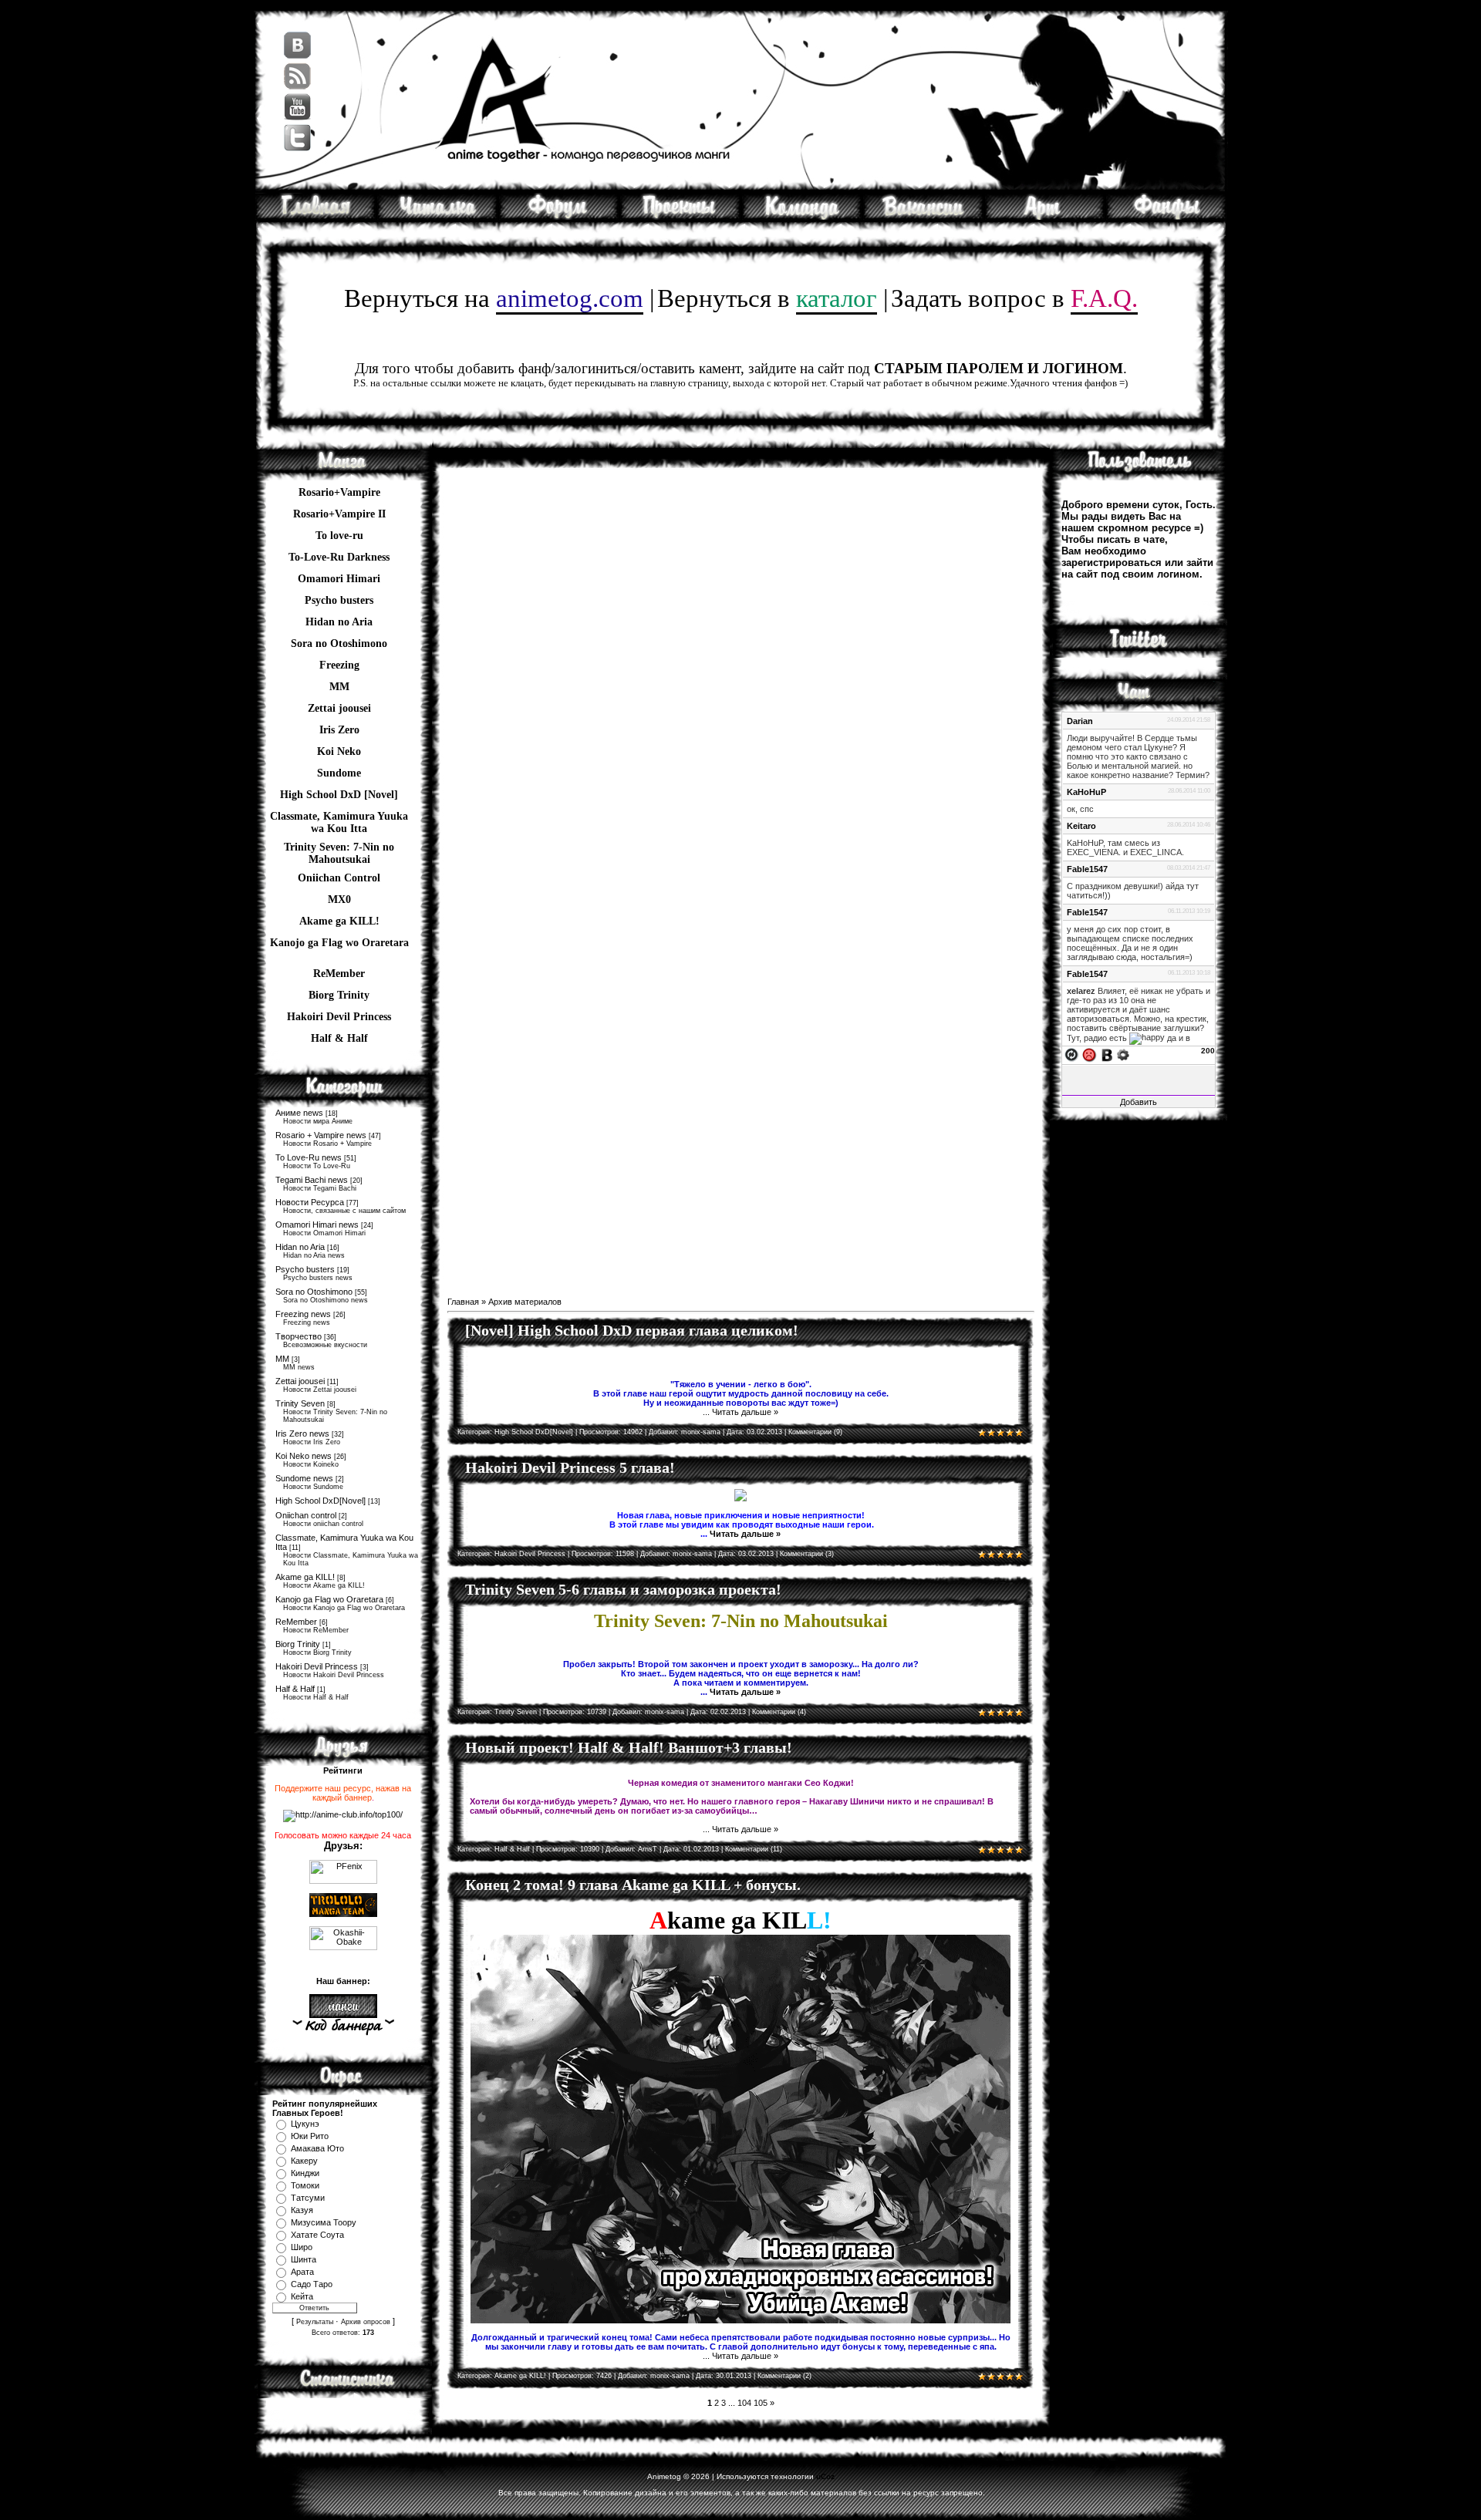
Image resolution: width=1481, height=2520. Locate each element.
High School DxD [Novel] (339, 795)
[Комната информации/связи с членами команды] (802, 217)
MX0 (339, 900)
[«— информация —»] (343, 2027)
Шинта (304, 2259)
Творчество (299, 1336)
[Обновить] (1071, 1054)
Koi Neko (339, 751)
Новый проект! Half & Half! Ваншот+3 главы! (629, 1747)
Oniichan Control (339, 878)
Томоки (305, 2185)
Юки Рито (310, 2136)
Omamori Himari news (317, 1225)
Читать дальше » (745, 1412)
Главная (463, 1302)
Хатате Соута (317, 2235)
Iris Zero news (302, 1434)
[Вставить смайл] (1089, 1054)
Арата (302, 2272)
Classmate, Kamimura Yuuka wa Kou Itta (339, 818)
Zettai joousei (339, 708)
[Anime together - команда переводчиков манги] (315, 217)
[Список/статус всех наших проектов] (680, 217)
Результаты (315, 2322)
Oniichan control (306, 1515)
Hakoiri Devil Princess (339, 1017)
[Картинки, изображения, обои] (1045, 217)
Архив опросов (366, 2322)
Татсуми (308, 2198)
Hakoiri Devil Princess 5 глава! (570, 1467)
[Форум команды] (559, 217)
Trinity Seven (300, 1403)
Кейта (302, 2296)
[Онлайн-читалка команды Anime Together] (437, 217)
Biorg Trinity (339, 995)
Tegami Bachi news (312, 1180)
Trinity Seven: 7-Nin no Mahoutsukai (339, 849)
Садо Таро (312, 2284)
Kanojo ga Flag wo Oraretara (339, 943)
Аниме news (299, 1113)
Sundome (339, 773)
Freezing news (303, 1314)
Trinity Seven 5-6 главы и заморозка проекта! (623, 1589)
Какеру (304, 2161)
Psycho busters (305, 1269)
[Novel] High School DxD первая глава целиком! (632, 1330)
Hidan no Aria (300, 1247)
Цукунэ (305, 2124)
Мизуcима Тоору (324, 2222)
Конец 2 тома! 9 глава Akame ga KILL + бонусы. (633, 1885)
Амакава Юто (317, 2148)
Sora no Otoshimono (314, 1292)
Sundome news (304, 1478)
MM (282, 1359)
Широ (302, 2247)
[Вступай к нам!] (923, 217)
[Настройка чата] (1123, 1054)
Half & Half (339, 1038)
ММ (339, 687)
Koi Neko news (304, 1456)
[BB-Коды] (1107, 1054)
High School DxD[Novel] (320, 1501)
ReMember (339, 974)
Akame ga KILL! (339, 921)
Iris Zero (339, 730)
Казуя (302, 2210)
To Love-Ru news (309, 1157)
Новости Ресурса (310, 1202)
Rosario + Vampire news (321, 1135)
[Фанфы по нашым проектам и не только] (1166, 217)
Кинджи (305, 2173)
